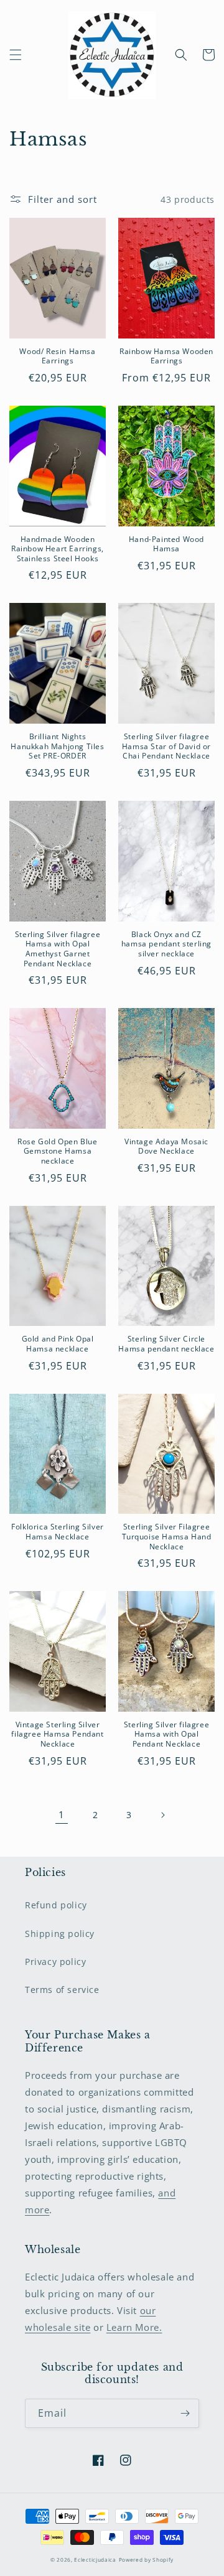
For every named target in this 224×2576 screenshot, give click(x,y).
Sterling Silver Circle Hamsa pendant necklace (166, 1344)
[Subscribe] (185, 2413)
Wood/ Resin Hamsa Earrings (57, 356)
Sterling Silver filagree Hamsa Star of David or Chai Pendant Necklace (166, 746)
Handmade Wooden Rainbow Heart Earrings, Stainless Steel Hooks (58, 549)
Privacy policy (55, 1962)
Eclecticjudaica (95, 2560)
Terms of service (62, 1990)
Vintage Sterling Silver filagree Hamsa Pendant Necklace (57, 1734)
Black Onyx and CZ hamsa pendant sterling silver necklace (166, 944)
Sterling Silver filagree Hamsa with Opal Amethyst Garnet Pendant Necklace (58, 949)
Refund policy (56, 1905)
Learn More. (134, 2327)
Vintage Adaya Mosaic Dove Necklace (166, 1146)
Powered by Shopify (147, 2560)
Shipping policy (60, 1934)
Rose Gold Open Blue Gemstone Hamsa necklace (57, 1151)
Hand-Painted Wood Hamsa (166, 544)
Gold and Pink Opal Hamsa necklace (58, 1344)
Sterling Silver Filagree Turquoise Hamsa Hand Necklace (167, 1537)
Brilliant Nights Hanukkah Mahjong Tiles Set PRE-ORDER (57, 746)
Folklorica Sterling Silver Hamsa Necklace (58, 1532)
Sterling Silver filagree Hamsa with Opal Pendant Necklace (166, 1734)
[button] (16, 55)
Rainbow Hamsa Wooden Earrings (166, 356)
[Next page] (162, 1815)
